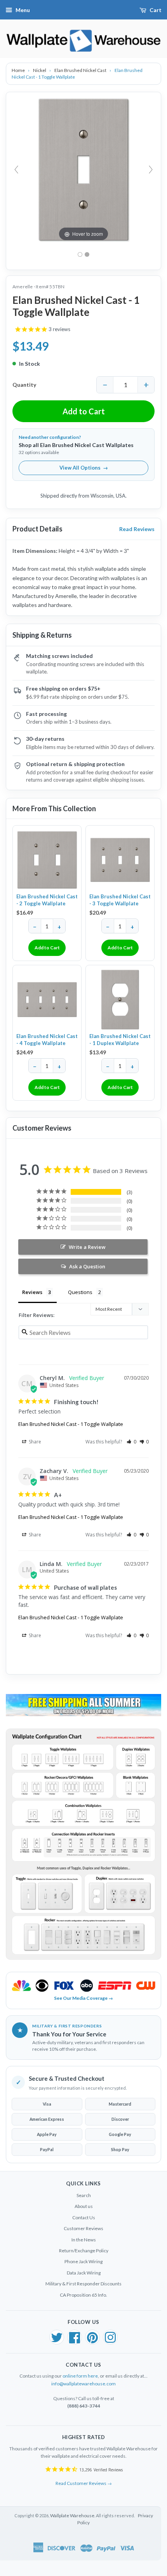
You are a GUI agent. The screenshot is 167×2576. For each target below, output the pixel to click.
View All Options (84, 468)
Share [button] (34, 1442)
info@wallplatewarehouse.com (83, 2384)
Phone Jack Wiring (83, 2261)
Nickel (40, 70)
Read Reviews (137, 529)
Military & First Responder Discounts (83, 2284)
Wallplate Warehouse (72, 2516)
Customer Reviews (83, 2228)
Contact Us (84, 2217)
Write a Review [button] (87, 1247)
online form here (80, 2376)
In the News (84, 2240)
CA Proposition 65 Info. (83, 2295)
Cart (156, 10)
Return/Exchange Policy (84, 2251)
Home (19, 70)
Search (84, 2195)
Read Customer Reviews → (84, 2483)
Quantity (24, 385)
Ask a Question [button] (87, 1266)
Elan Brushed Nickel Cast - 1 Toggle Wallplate (71, 1424)
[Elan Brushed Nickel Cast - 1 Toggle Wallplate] (87, 254)
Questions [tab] (80, 1292)
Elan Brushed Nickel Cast (81, 70)
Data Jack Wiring (84, 2273)
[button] (131, 1442)
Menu (23, 10)
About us (84, 2206)
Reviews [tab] (32, 1292)
